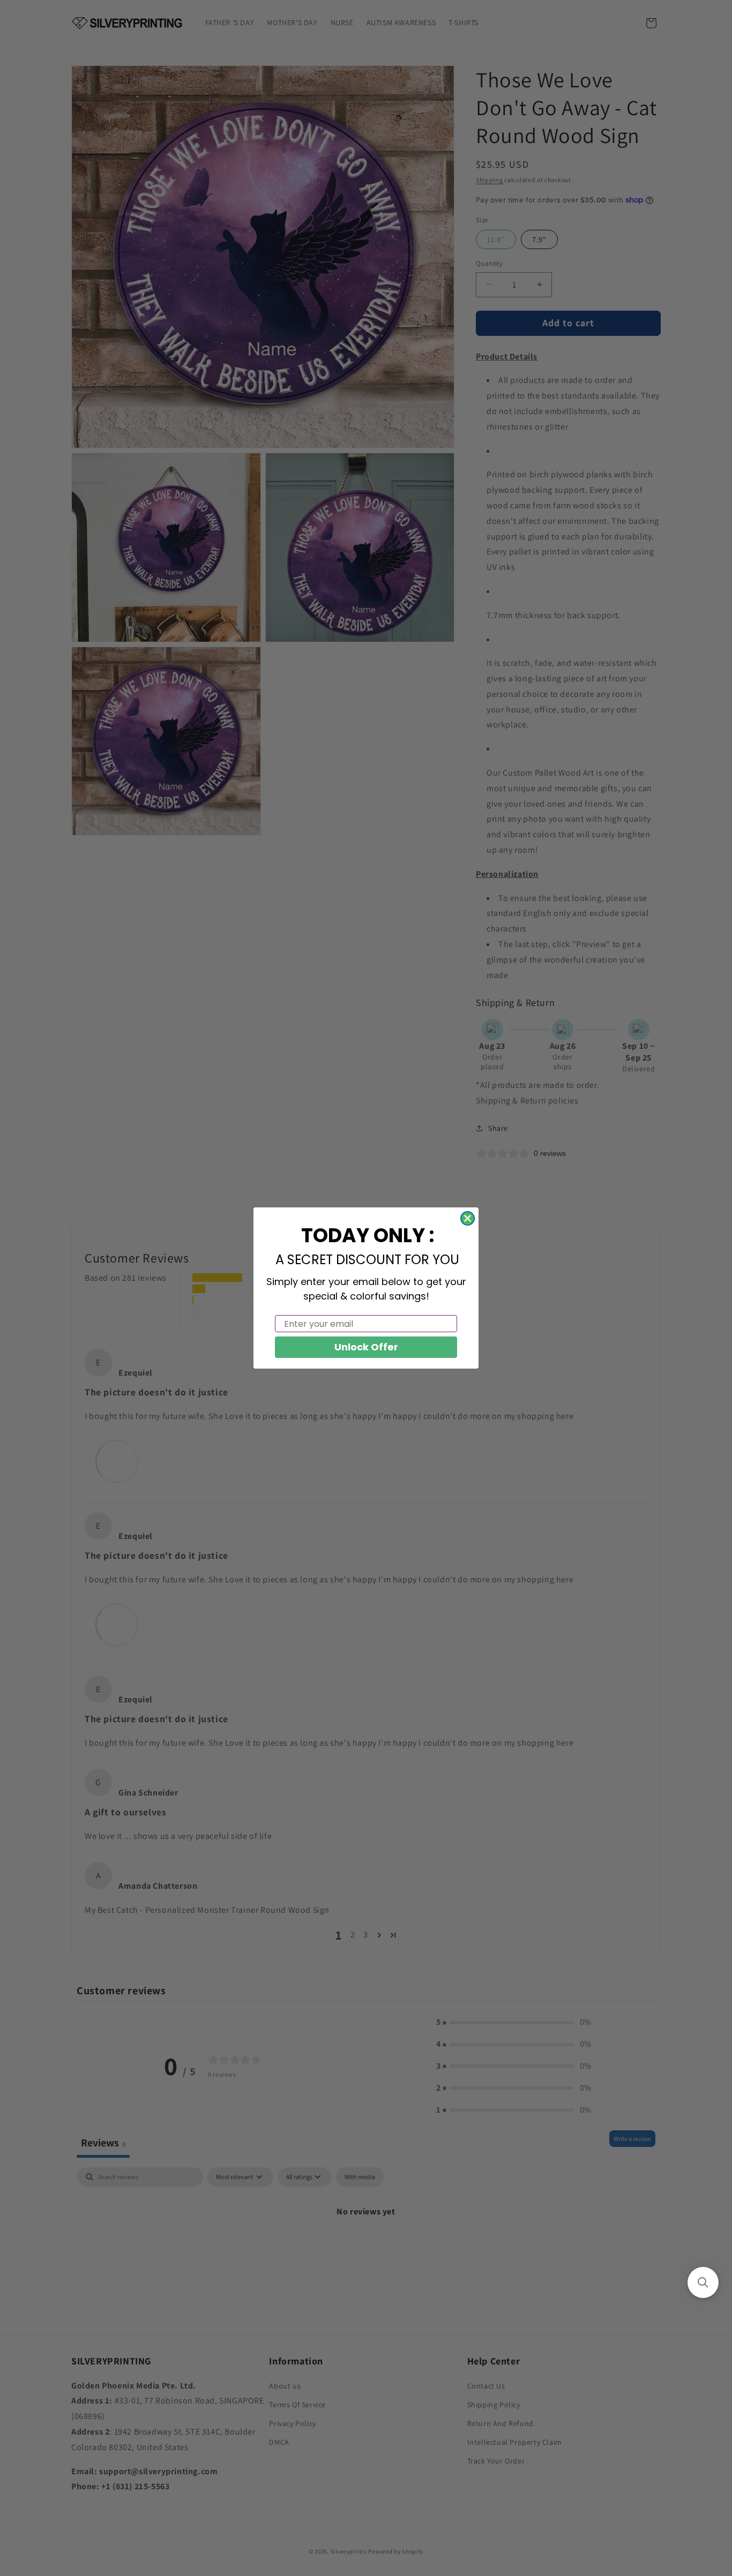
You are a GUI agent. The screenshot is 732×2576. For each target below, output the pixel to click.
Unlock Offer (366, 1347)
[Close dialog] (468, 1218)
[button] (703, 2282)
